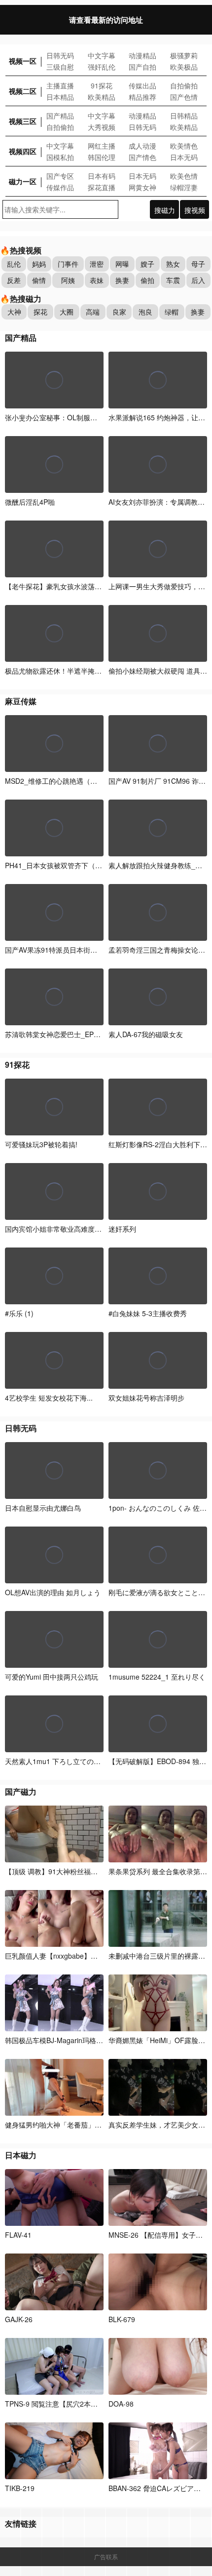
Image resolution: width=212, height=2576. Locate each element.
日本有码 (102, 176)
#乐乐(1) (19, 1313)
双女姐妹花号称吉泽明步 (146, 1398)
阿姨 (68, 280)
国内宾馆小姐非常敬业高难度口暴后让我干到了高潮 (84, 1229)
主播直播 (60, 85)
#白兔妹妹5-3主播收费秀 (148, 1313)
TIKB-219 (20, 2488)
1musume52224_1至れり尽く (157, 1677)
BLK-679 (122, 2319)
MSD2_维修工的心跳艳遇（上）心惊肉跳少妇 (75, 781)
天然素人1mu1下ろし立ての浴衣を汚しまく (73, 1761)
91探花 (102, 85)
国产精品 (60, 116)
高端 (93, 312)
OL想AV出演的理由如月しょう (53, 1592)
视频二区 (23, 91)
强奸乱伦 (102, 67)
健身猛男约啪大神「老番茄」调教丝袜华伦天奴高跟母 (88, 2125)
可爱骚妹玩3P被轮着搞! (41, 1144)
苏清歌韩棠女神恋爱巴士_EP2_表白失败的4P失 (78, 1034)
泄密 (97, 264)
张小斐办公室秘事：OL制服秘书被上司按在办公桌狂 (86, 417)
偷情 (39, 280)
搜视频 (195, 210)
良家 (119, 312)
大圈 (67, 312)
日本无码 (184, 157)
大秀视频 (102, 127)
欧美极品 (184, 67)
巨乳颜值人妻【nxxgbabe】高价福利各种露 (73, 1956)
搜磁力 (165, 210)
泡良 (145, 312)
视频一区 (23, 61)
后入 (198, 280)
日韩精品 (184, 116)
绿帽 (172, 312)
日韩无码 (60, 55)
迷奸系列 (122, 1229)
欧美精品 (102, 97)
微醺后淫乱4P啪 (30, 502)
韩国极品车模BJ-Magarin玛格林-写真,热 (67, 2040)
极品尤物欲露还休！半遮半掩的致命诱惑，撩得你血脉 (88, 671)
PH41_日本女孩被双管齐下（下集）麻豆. (68, 865)
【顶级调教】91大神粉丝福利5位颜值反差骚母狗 (81, 1871)
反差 (14, 280)
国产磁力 (21, 1791)
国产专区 (60, 176)
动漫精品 (142, 55)
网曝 (122, 264)
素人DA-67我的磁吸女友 (146, 1034)
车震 (173, 280)
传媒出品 (142, 85)
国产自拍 (142, 67)
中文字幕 (102, 55)
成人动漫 (142, 146)
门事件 (68, 264)
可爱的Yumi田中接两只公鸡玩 (52, 1677)
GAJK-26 (19, 2319)
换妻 (122, 280)
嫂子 (147, 264)
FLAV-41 (18, 2235)
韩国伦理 (102, 157)
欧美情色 (184, 146)
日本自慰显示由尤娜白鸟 (43, 1508)
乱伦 (14, 264)
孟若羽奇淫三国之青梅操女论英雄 (160, 950)
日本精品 (60, 97)
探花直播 (102, 187)
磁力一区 (23, 181)
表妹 (97, 280)
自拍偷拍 (184, 85)
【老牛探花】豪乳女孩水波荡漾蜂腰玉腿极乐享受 (82, 586)
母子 (198, 264)
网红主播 (102, 146)
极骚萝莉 (184, 55)
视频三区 (23, 121)
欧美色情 (184, 176)
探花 (40, 312)
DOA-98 (121, 2404)
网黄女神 (142, 187)
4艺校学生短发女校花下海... (49, 1398)
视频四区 (23, 151)
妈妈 (39, 264)
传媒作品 (60, 187)
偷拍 (147, 280)
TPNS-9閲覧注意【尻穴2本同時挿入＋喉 (69, 2404)
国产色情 (184, 97)
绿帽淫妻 (184, 187)
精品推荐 (142, 97)
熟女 (173, 264)
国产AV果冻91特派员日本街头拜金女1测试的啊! (78, 950)
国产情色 (142, 157)
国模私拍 (60, 157)
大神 (14, 312)
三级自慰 (60, 67)
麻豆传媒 (21, 701)
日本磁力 (21, 2155)
